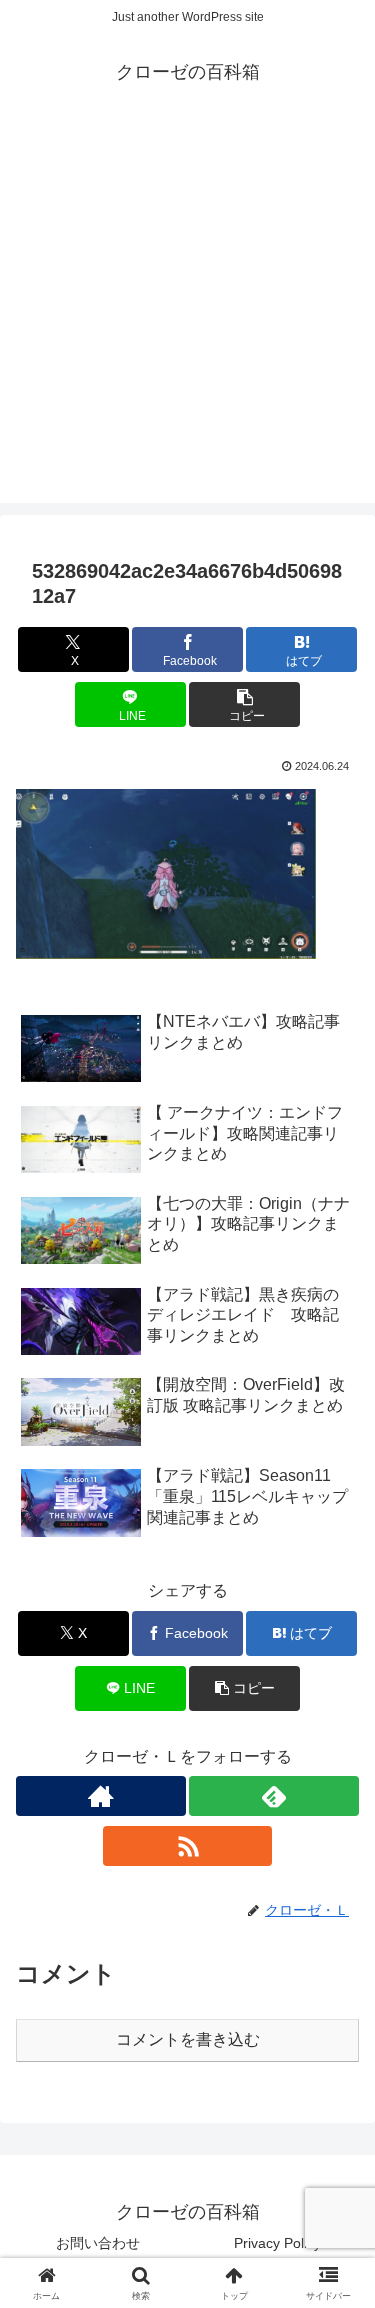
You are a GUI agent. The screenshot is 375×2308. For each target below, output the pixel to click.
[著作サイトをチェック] (101, 1796)
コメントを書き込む (188, 2039)
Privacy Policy (277, 2243)
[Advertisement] (187, 315)
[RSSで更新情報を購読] (188, 1846)
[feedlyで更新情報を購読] (274, 1796)
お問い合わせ (98, 2243)
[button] (244, 704)
